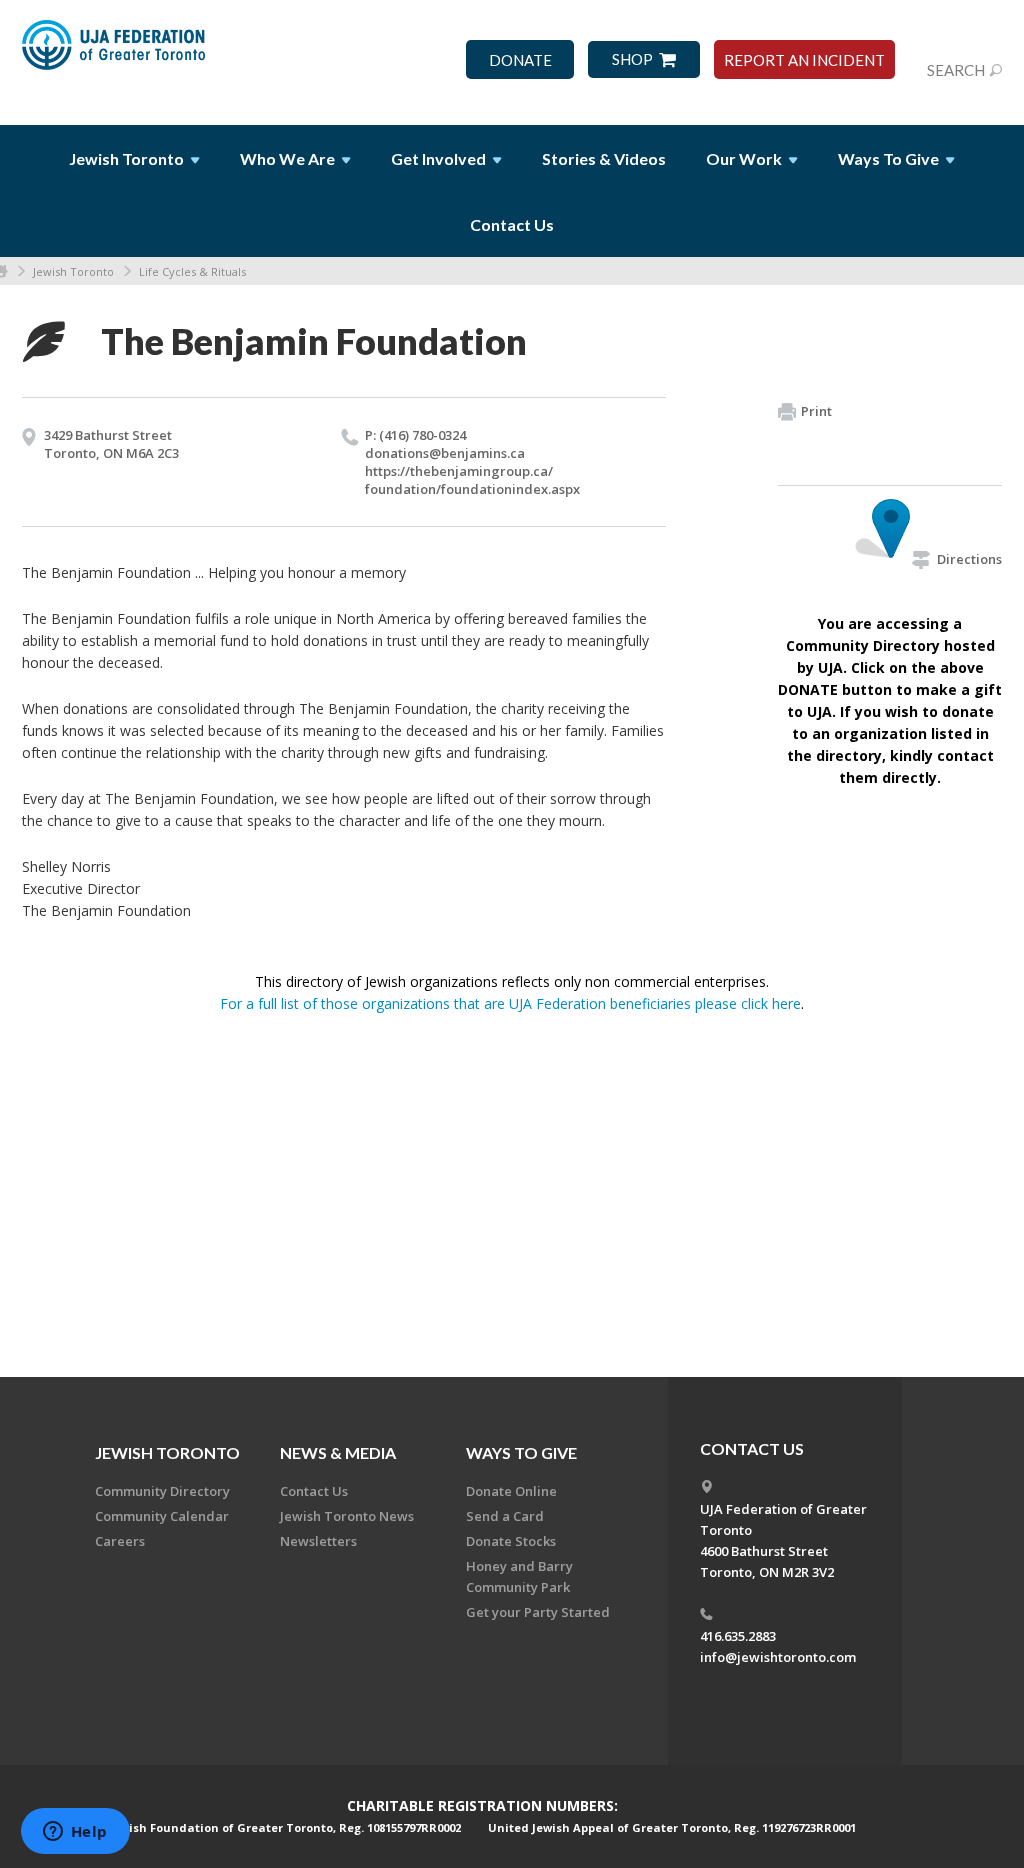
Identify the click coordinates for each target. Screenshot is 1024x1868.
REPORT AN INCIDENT (804, 60)
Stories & (604, 158)
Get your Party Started (538, 1612)
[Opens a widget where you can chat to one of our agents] (75, 1833)
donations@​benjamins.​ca (445, 453)
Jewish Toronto (73, 271)
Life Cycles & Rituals (192, 271)
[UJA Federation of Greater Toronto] (115, 53)
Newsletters (318, 1541)
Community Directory (162, 1491)
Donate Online (511, 1491)
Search (956, 70)
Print (816, 411)
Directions (969, 559)
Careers (120, 1541)
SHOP (632, 59)
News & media (338, 1452)
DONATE (520, 60)
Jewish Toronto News (347, 1516)
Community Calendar (162, 1516)
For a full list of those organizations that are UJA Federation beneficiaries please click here (510, 1003)
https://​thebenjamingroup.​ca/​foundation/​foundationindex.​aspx (472, 480)
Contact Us (512, 224)
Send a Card (505, 1516)
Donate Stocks (511, 1541)
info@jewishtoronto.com (778, 1657)
